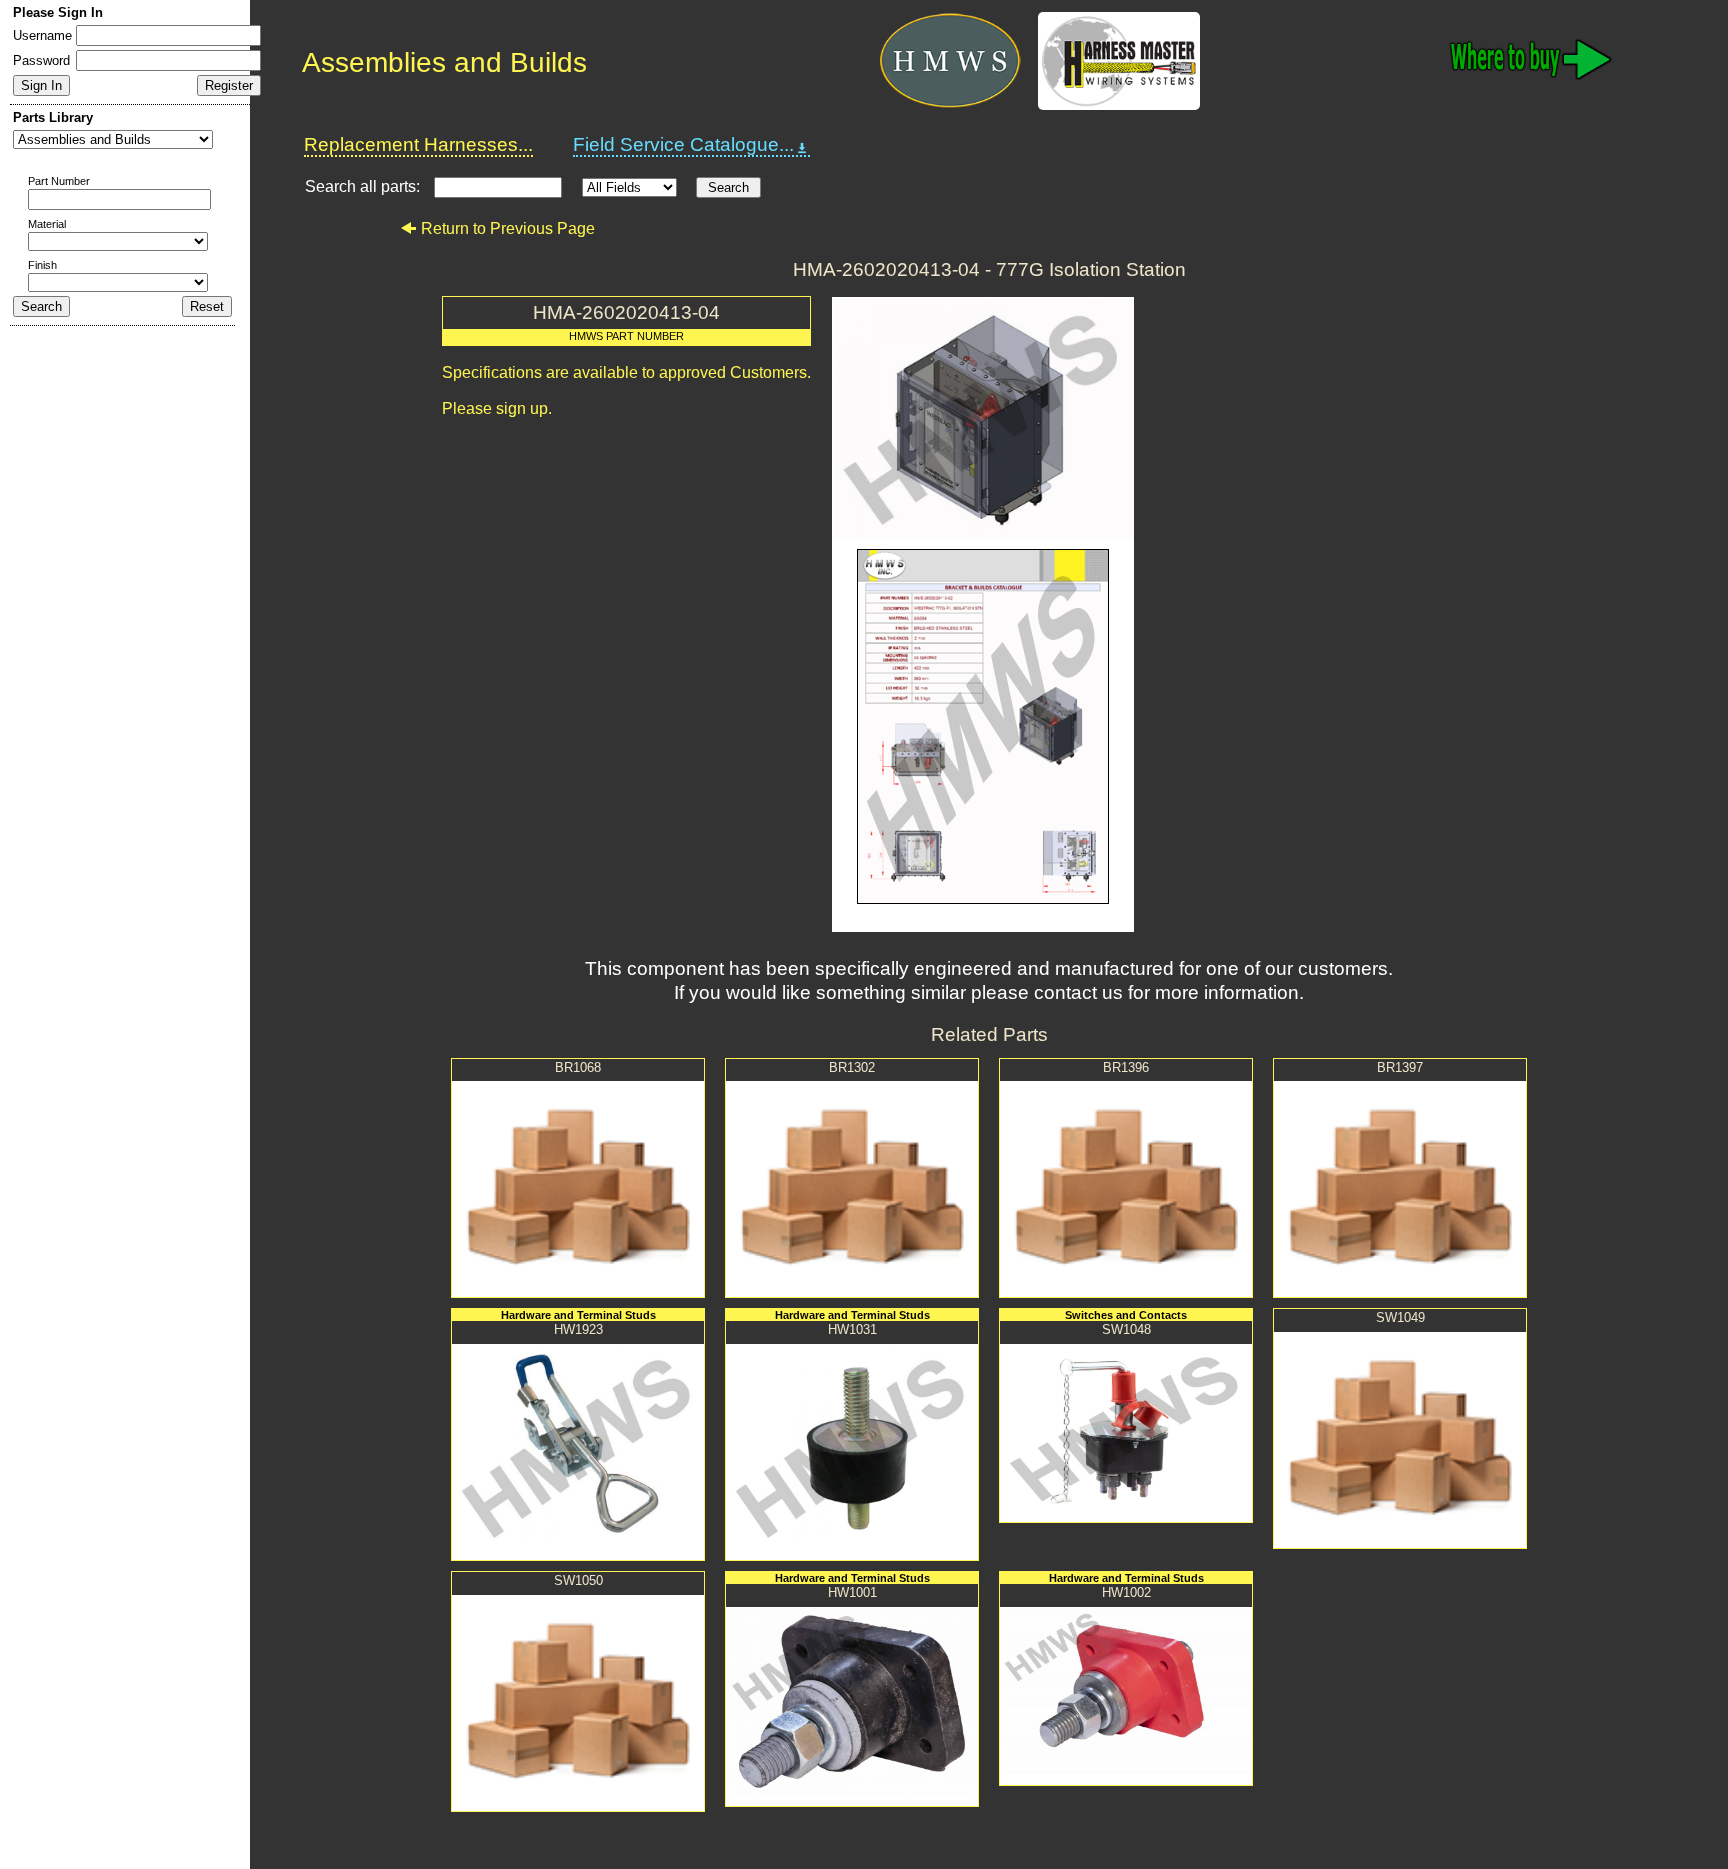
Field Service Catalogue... (683, 144)
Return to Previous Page (508, 228)
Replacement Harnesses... (418, 144)
